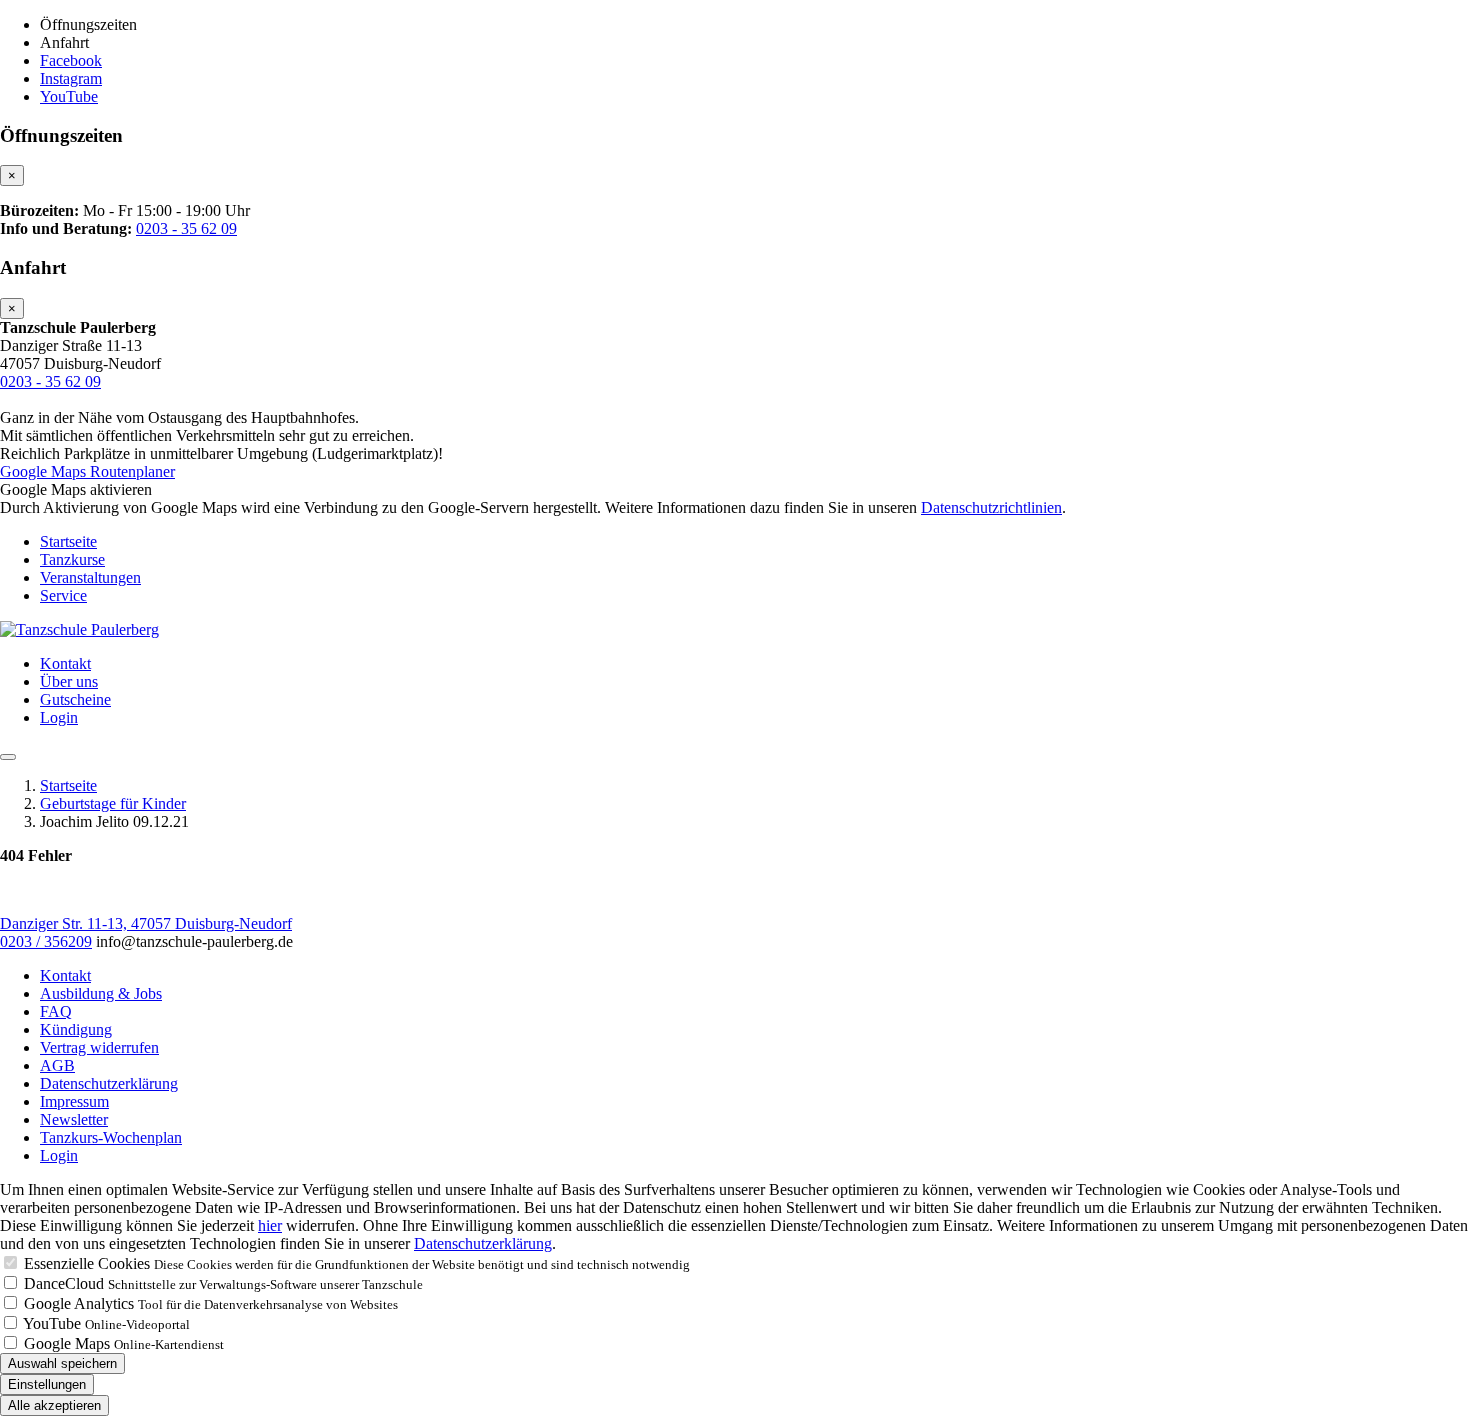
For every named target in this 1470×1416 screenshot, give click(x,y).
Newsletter (74, 1119)
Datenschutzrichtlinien (991, 507)
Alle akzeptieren (54, 1405)
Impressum (74, 1101)
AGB (57, 1065)
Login (59, 717)
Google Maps (67, 1343)
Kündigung (76, 1029)
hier (270, 1225)
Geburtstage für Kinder (113, 803)
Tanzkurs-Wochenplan (111, 1137)
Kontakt (65, 663)
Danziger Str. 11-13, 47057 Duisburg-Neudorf (146, 923)
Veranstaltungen (90, 577)
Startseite (68, 541)
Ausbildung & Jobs (101, 993)
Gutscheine (75, 699)
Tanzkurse (72, 559)
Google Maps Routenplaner (87, 471)
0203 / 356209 (46, 941)
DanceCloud (64, 1283)
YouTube (52, 1323)
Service (63, 595)
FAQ (56, 1011)
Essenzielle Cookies (87, 1263)
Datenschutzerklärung (109, 1083)
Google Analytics (79, 1303)
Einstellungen (47, 1384)
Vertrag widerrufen (99, 1047)
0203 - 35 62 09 (186, 228)
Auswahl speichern (62, 1363)
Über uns (69, 681)
